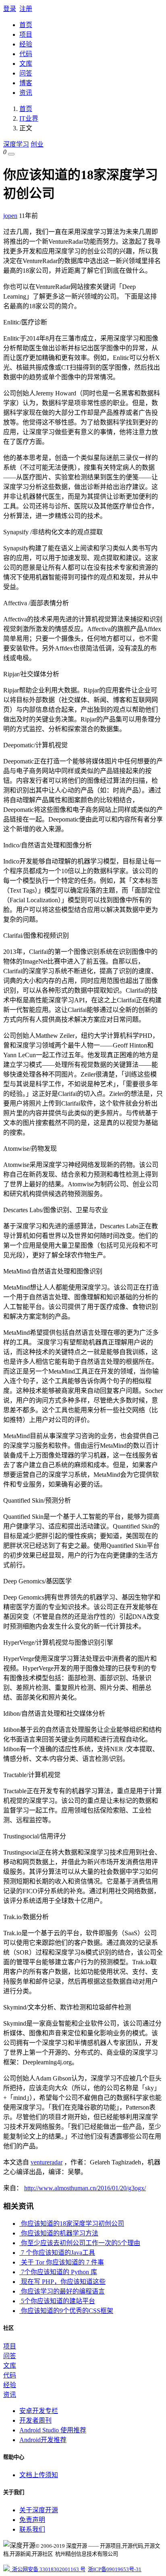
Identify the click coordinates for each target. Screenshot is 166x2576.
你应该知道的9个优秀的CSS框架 (66, 2311)
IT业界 (29, 118)
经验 (26, 44)
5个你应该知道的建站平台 (57, 2301)
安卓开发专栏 (39, 2411)
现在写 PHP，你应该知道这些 (62, 2282)
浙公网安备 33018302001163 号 (48, 2569)
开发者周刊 (35, 2420)
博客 (26, 83)
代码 (26, 54)
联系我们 (32, 2529)
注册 (26, 9)
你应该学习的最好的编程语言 (62, 2291)
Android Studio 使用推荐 (53, 2430)
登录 (10, 9)
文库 (26, 64)
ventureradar (47, 2162)
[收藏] (11, 154)
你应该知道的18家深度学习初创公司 (72, 2224)
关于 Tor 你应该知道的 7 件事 (62, 2262)
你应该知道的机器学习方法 (59, 2233)
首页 (26, 25)
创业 (37, 144)
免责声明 (32, 2520)
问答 (26, 73)
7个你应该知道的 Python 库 (58, 2272)
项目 (26, 34)
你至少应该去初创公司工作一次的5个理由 (80, 2243)
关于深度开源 (39, 2510)
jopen (10, 216)
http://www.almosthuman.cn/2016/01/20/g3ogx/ (85, 2188)
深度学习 (16, 144)
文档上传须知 (39, 2475)
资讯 (26, 93)
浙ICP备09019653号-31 (115, 2569)
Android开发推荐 (43, 2440)
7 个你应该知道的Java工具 (57, 2253)
